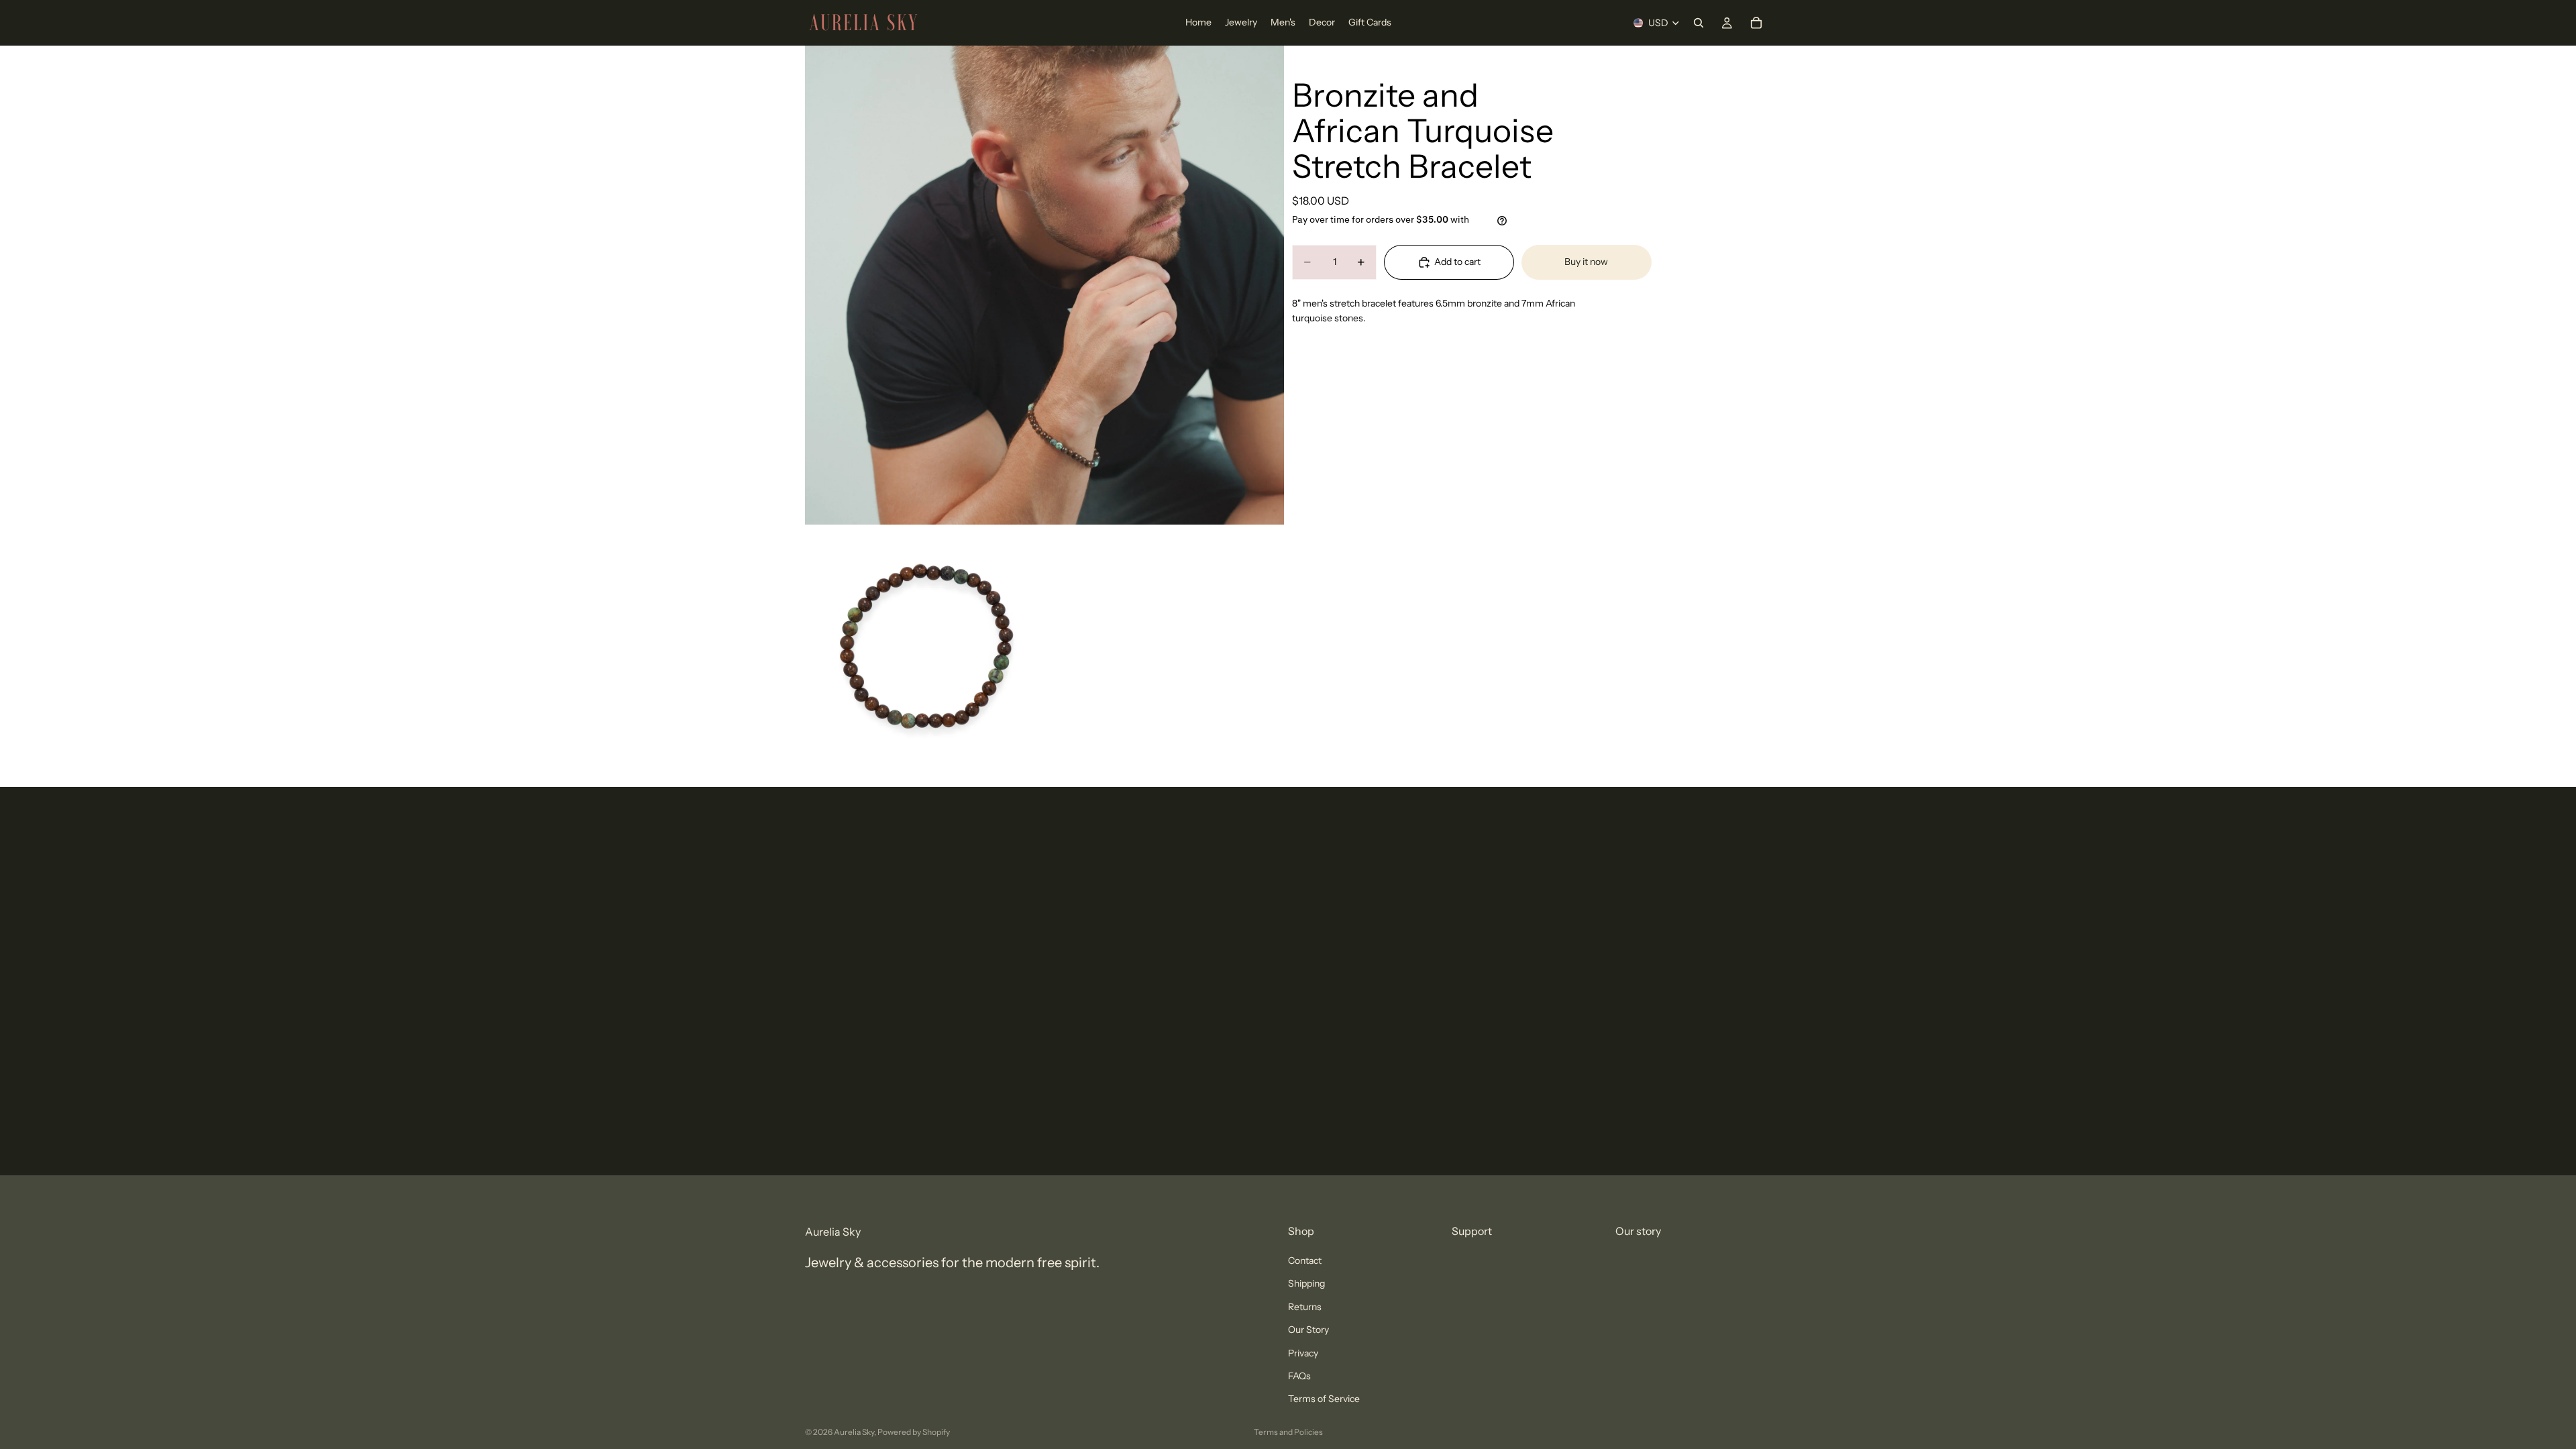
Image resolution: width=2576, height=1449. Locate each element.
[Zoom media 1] (1044, 285)
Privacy (1303, 1353)
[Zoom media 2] (924, 646)
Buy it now (1586, 262)
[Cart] (1756, 23)
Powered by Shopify (914, 1432)
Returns (1305, 1307)
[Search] (1699, 23)
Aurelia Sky (854, 1432)
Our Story (1308, 1330)
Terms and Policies (1288, 1432)
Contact (1305, 1260)
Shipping (1306, 1283)
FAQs (1299, 1376)
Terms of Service (1324, 1399)
